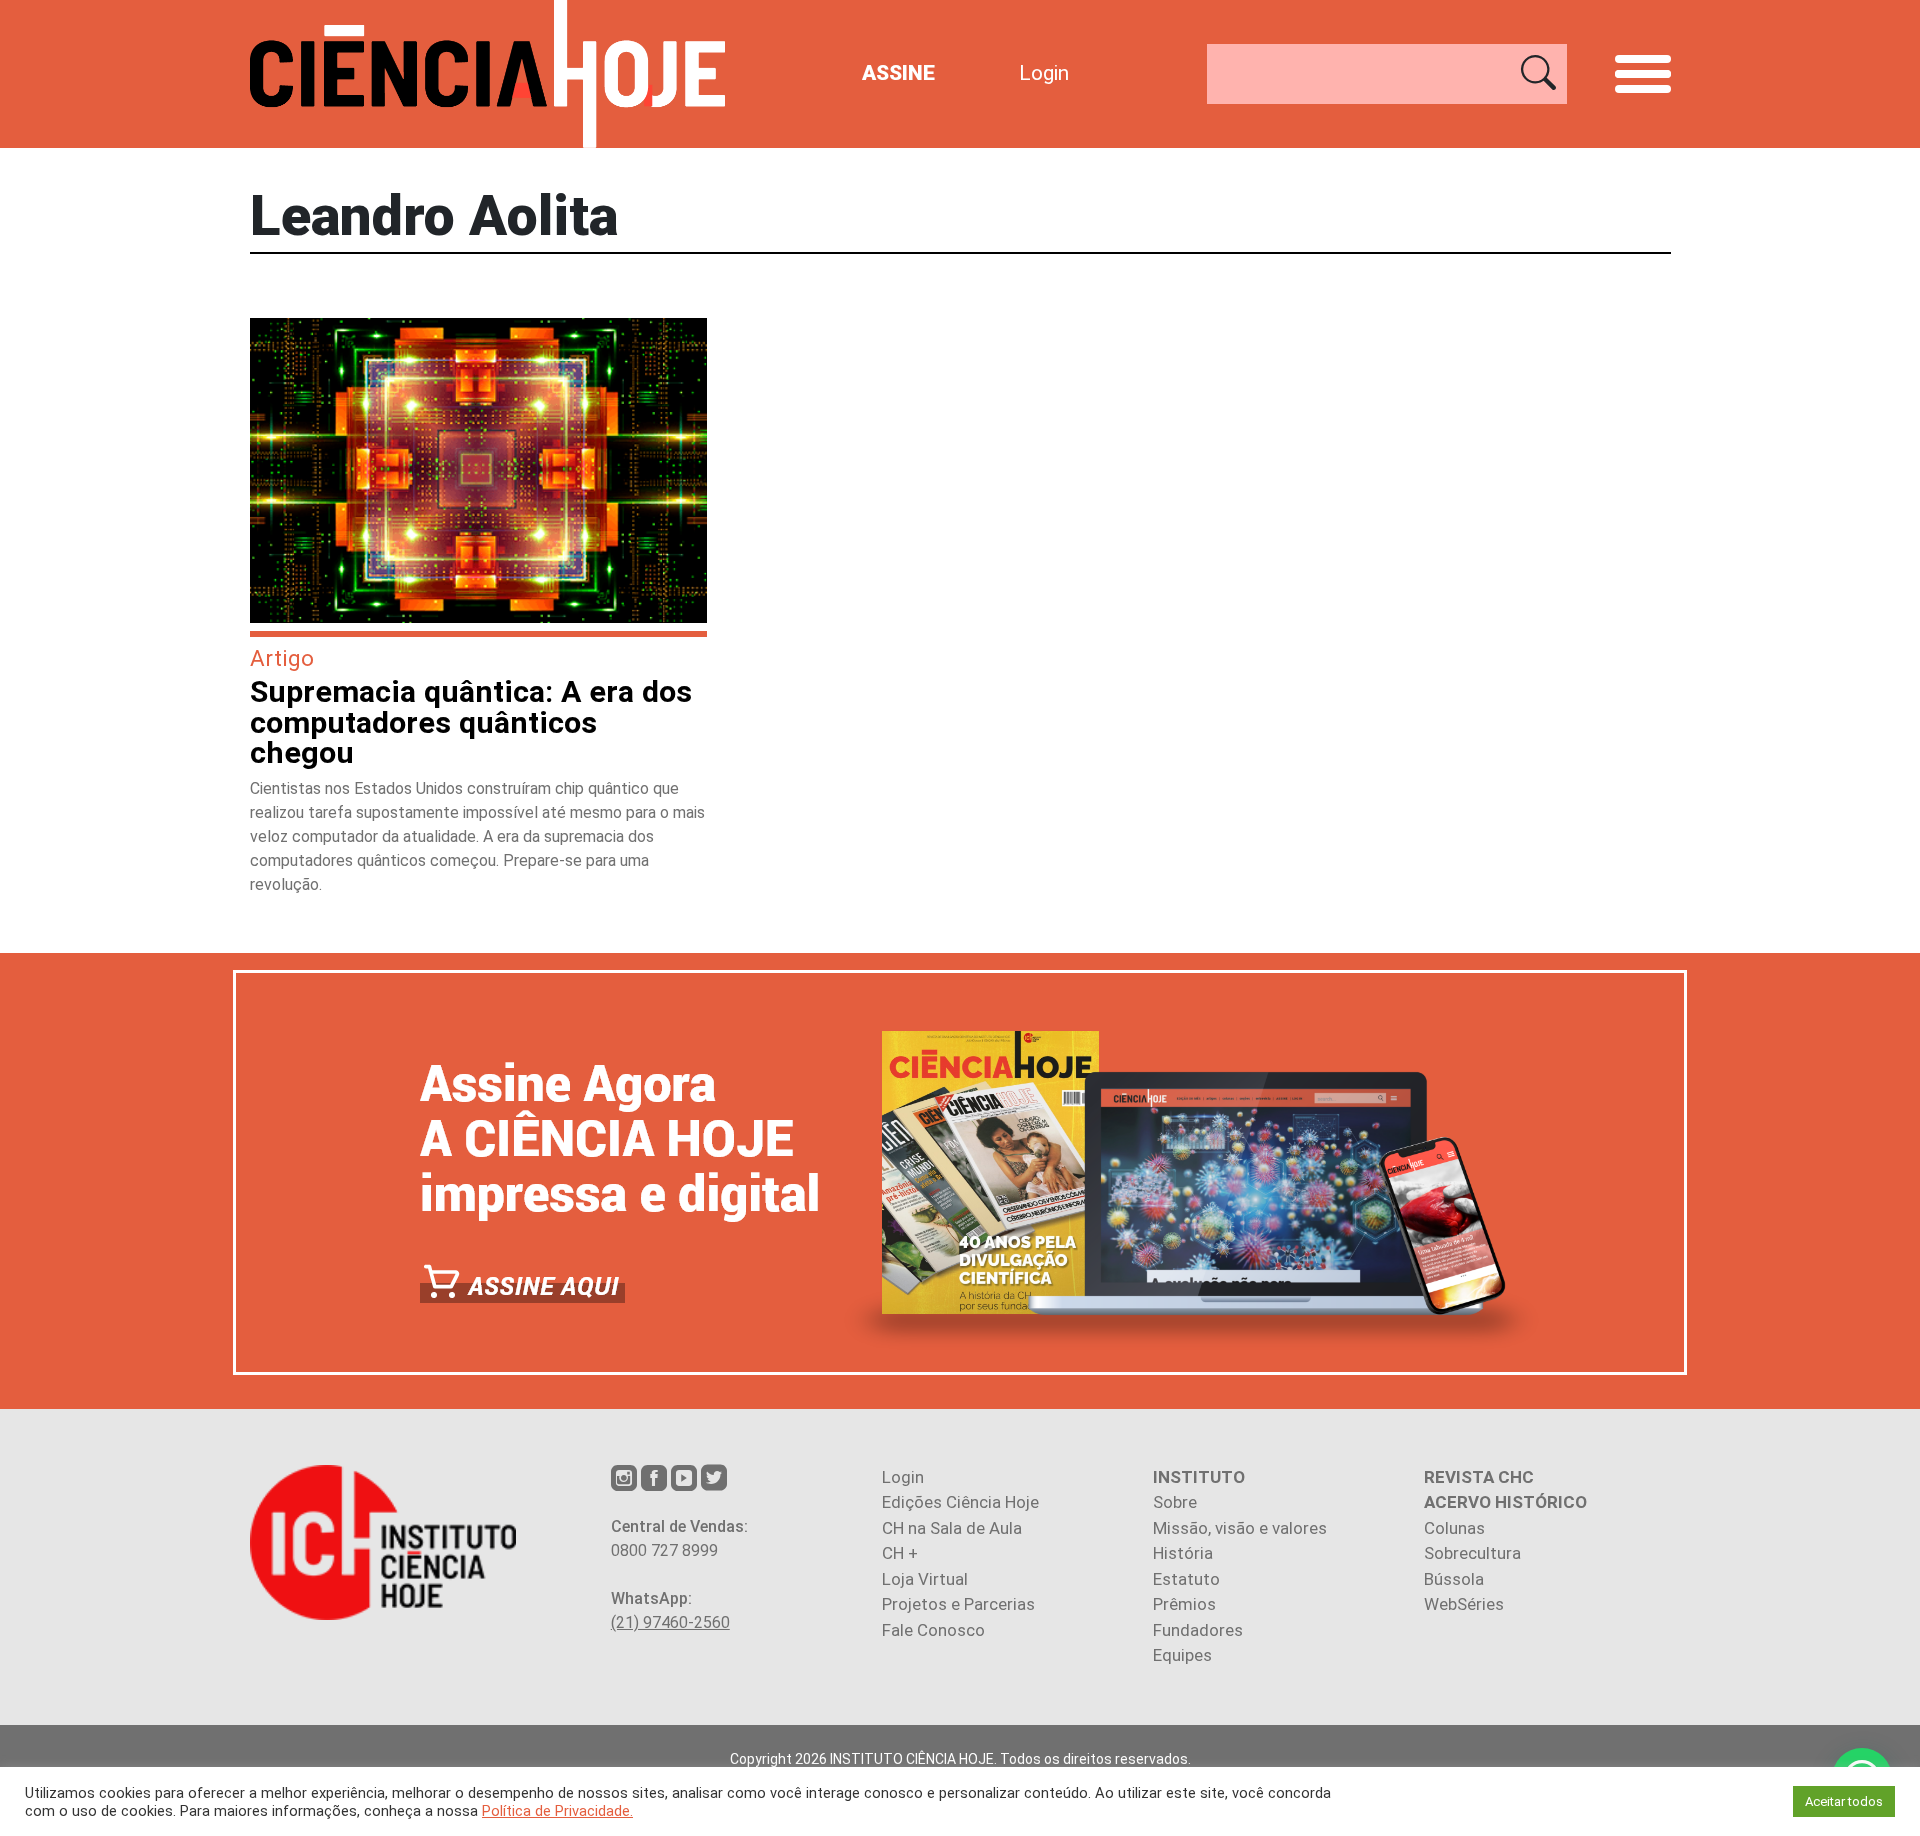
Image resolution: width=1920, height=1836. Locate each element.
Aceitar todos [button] (1844, 1801)
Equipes (1182, 1655)
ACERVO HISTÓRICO (1505, 1502)
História (1183, 1553)
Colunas (1454, 1528)
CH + (900, 1553)
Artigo (282, 658)
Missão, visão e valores (1240, 1528)
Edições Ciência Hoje (960, 1502)
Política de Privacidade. (557, 1811)
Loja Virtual (925, 1579)
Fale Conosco (933, 1630)
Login (1044, 73)
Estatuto (1186, 1579)
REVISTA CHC (1479, 1477)
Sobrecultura (1472, 1553)
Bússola (1454, 1579)
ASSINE (898, 73)
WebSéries (1464, 1604)
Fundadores (1198, 1630)
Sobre (1175, 1502)
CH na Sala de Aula (952, 1528)
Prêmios (1184, 1604)
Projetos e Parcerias (958, 1604)
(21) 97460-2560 (670, 1622)
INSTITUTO (1199, 1477)
